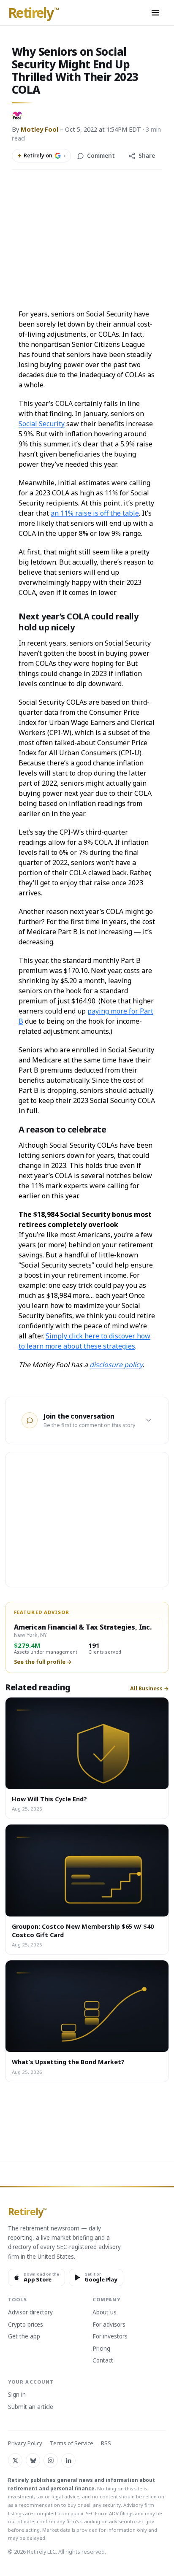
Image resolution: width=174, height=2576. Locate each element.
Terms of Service (72, 2443)
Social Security (42, 424)
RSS (106, 2443)
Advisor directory (30, 2313)
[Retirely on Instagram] (51, 2460)
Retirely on (41, 156)
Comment (101, 156)
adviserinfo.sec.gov (132, 2521)
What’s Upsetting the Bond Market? (68, 2062)
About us (105, 2313)
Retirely (34, 13)
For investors (110, 2337)
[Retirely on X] (15, 2460)
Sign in (17, 2395)
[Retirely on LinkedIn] (68, 2460)
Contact (103, 2361)
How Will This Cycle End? (49, 1799)
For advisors (109, 2325)
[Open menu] (155, 13)
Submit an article (31, 2407)
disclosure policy (116, 1365)
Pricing (101, 2349)
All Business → (150, 1689)
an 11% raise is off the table (95, 513)
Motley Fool (39, 129)
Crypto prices (26, 2325)
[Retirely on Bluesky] (33, 2460)
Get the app (24, 2337)
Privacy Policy (25, 2443)
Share (147, 156)
